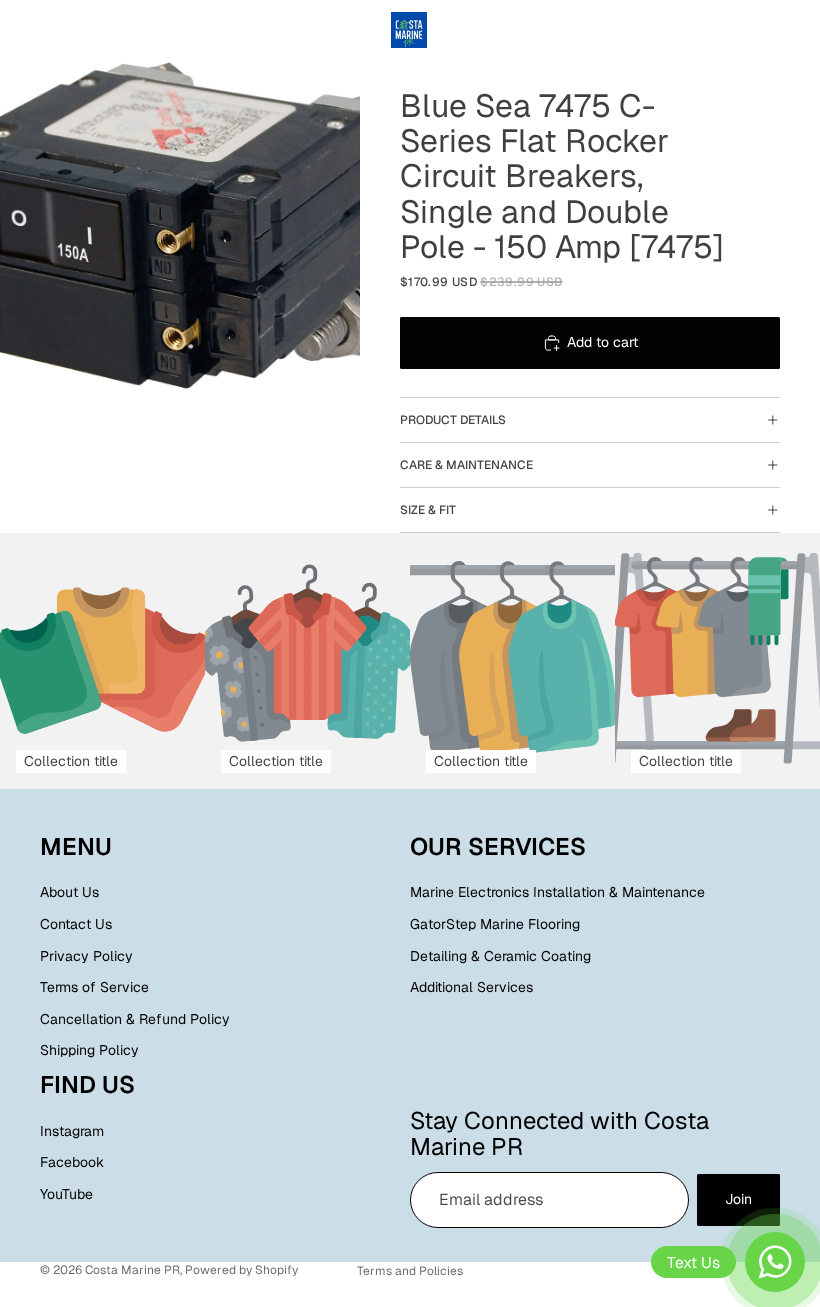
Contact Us (76, 924)
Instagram (72, 1131)
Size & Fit (428, 510)
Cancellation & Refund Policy (135, 1019)
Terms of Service (94, 988)
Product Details (453, 420)
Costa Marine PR (132, 1270)
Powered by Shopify (241, 1270)
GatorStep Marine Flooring (495, 924)
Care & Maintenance (466, 465)
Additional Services (471, 988)
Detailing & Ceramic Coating (500, 956)
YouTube (66, 1194)
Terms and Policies (410, 1271)
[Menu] (23, 30)
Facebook (72, 1163)
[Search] (66, 30)
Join (738, 1200)
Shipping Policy (89, 1051)
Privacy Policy (86, 956)
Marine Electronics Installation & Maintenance (557, 893)
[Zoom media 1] (180, 225)
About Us (69, 893)
